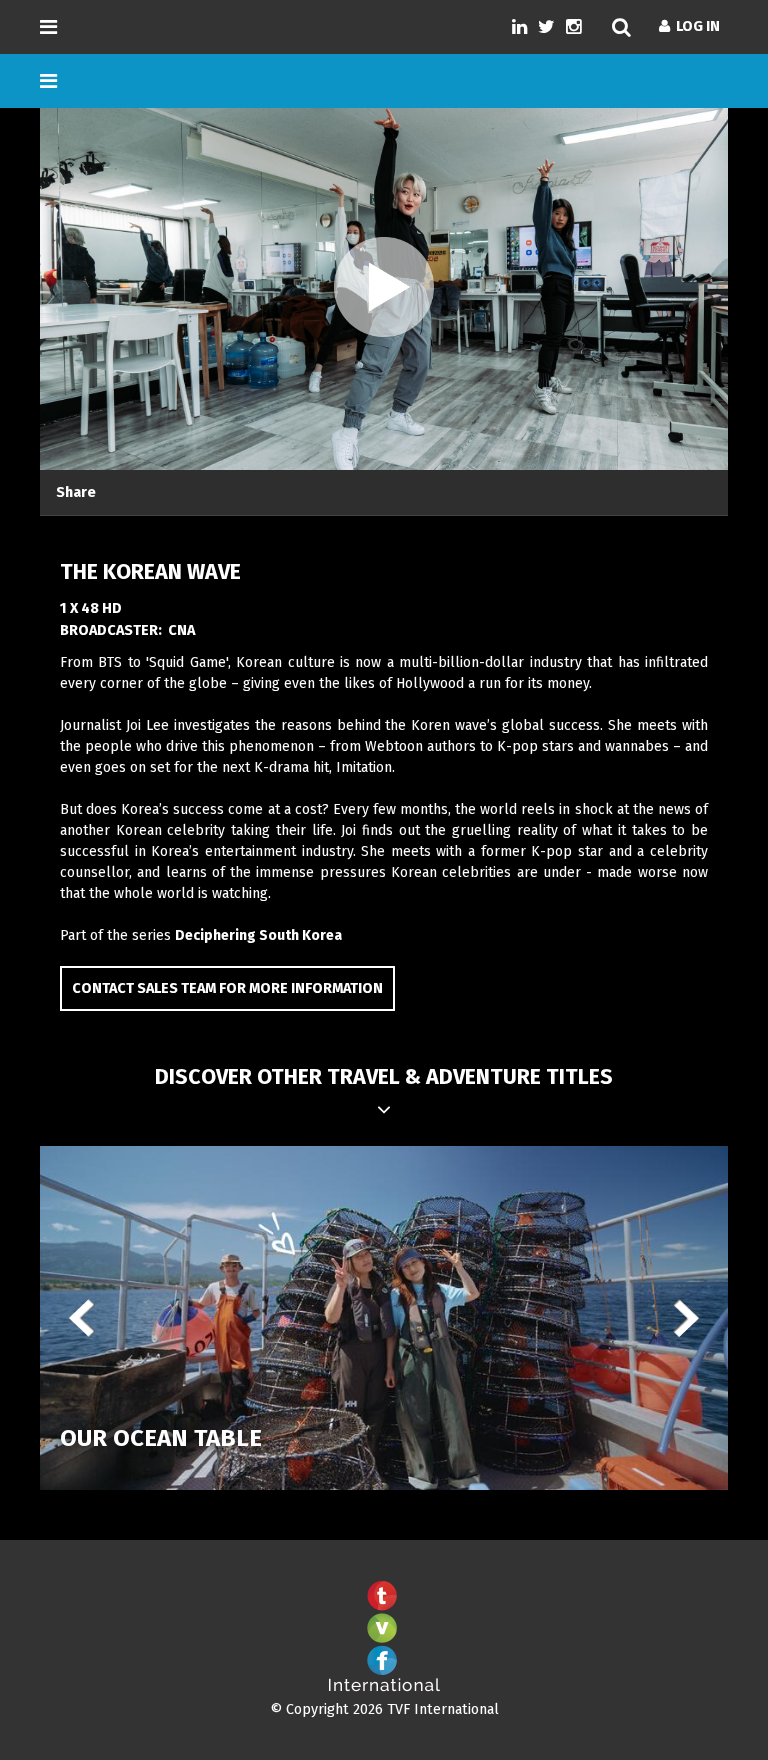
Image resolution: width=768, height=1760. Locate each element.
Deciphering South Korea (258, 935)
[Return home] (384, 1687)
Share (76, 492)
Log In (695, 26)
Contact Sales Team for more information (227, 988)
